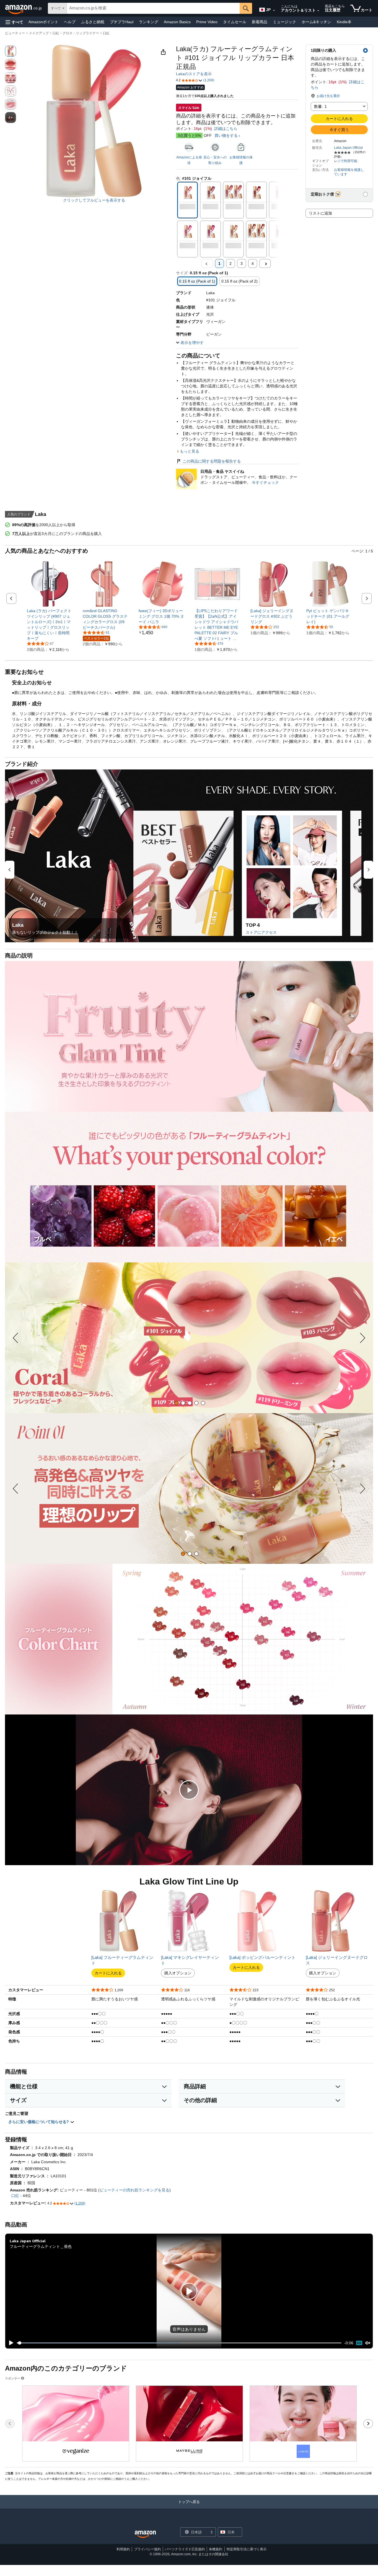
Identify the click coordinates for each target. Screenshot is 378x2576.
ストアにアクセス (261, 932)
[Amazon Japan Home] (145, 2534)
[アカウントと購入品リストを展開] (318, 11)
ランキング (149, 22)
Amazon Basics (177, 22)
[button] (14, 22)
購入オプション (178, 1973)
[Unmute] (368, 2343)
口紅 (106, 33)
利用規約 (123, 2549)
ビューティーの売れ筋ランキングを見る (134, 2190)
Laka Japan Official (348, 148)
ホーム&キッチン (316, 22)
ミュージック (284, 22)
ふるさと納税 (93, 22)
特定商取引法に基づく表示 (247, 2549)
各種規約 (216, 2549)
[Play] (10, 2343)
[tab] (176, 1403)
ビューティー (15, 33)
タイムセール (235, 22)
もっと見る (190, 451)
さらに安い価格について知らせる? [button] (39, 2122)
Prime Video (207, 22)
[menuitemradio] (359, 2343)
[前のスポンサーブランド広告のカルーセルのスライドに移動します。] (10, 2424)
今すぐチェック (265, 482)
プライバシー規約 (147, 2549)
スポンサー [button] (13, 2378)
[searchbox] (153, 8)
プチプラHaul (122, 22)
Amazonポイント (43, 22)
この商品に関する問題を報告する (212, 461)
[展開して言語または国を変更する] (274, 11)
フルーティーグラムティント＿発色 (41, 2246)
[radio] (11, 51)
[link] (50, 625)
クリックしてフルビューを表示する (94, 200)
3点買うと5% (189, 135)
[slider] (179, 2343)
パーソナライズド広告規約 (185, 2549)
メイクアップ (39, 33)
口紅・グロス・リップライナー (76, 33)
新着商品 (260, 22)
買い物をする (226, 135)
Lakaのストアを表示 (194, 74)
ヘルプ (70, 22)
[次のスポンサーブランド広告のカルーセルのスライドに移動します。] (368, 2424)
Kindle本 (344, 22)
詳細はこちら (226, 129)
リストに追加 (320, 213)
